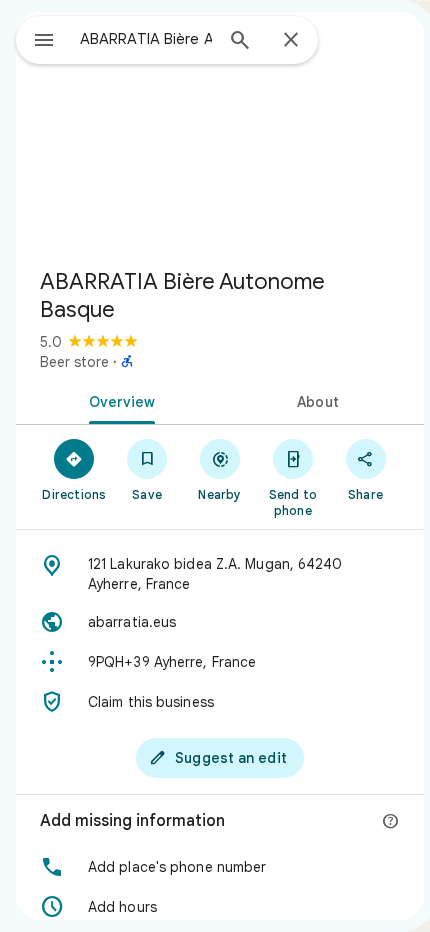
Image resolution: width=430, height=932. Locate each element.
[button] (220, 867)
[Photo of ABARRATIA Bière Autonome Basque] (220, 132)
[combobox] (146, 39)
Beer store (74, 362)
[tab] (118, 400)
